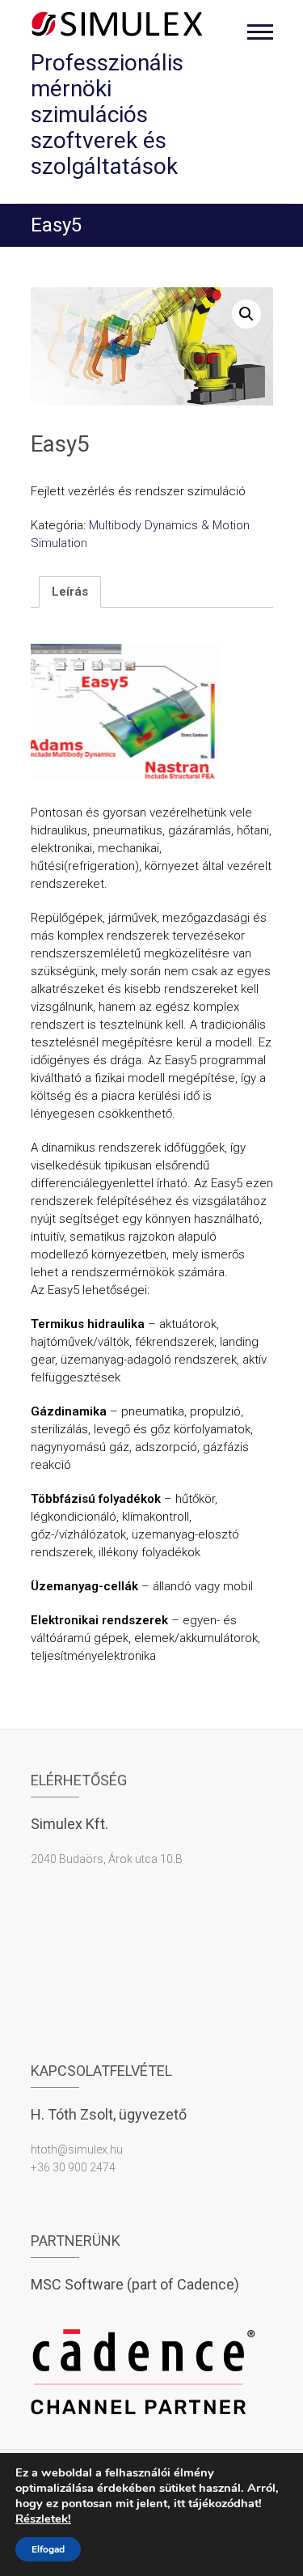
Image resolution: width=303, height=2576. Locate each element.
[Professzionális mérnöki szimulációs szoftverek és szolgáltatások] (118, 24)
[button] (246, 314)
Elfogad (48, 2549)
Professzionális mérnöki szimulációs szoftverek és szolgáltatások (107, 115)
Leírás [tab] (70, 592)
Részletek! (43, 2519)
